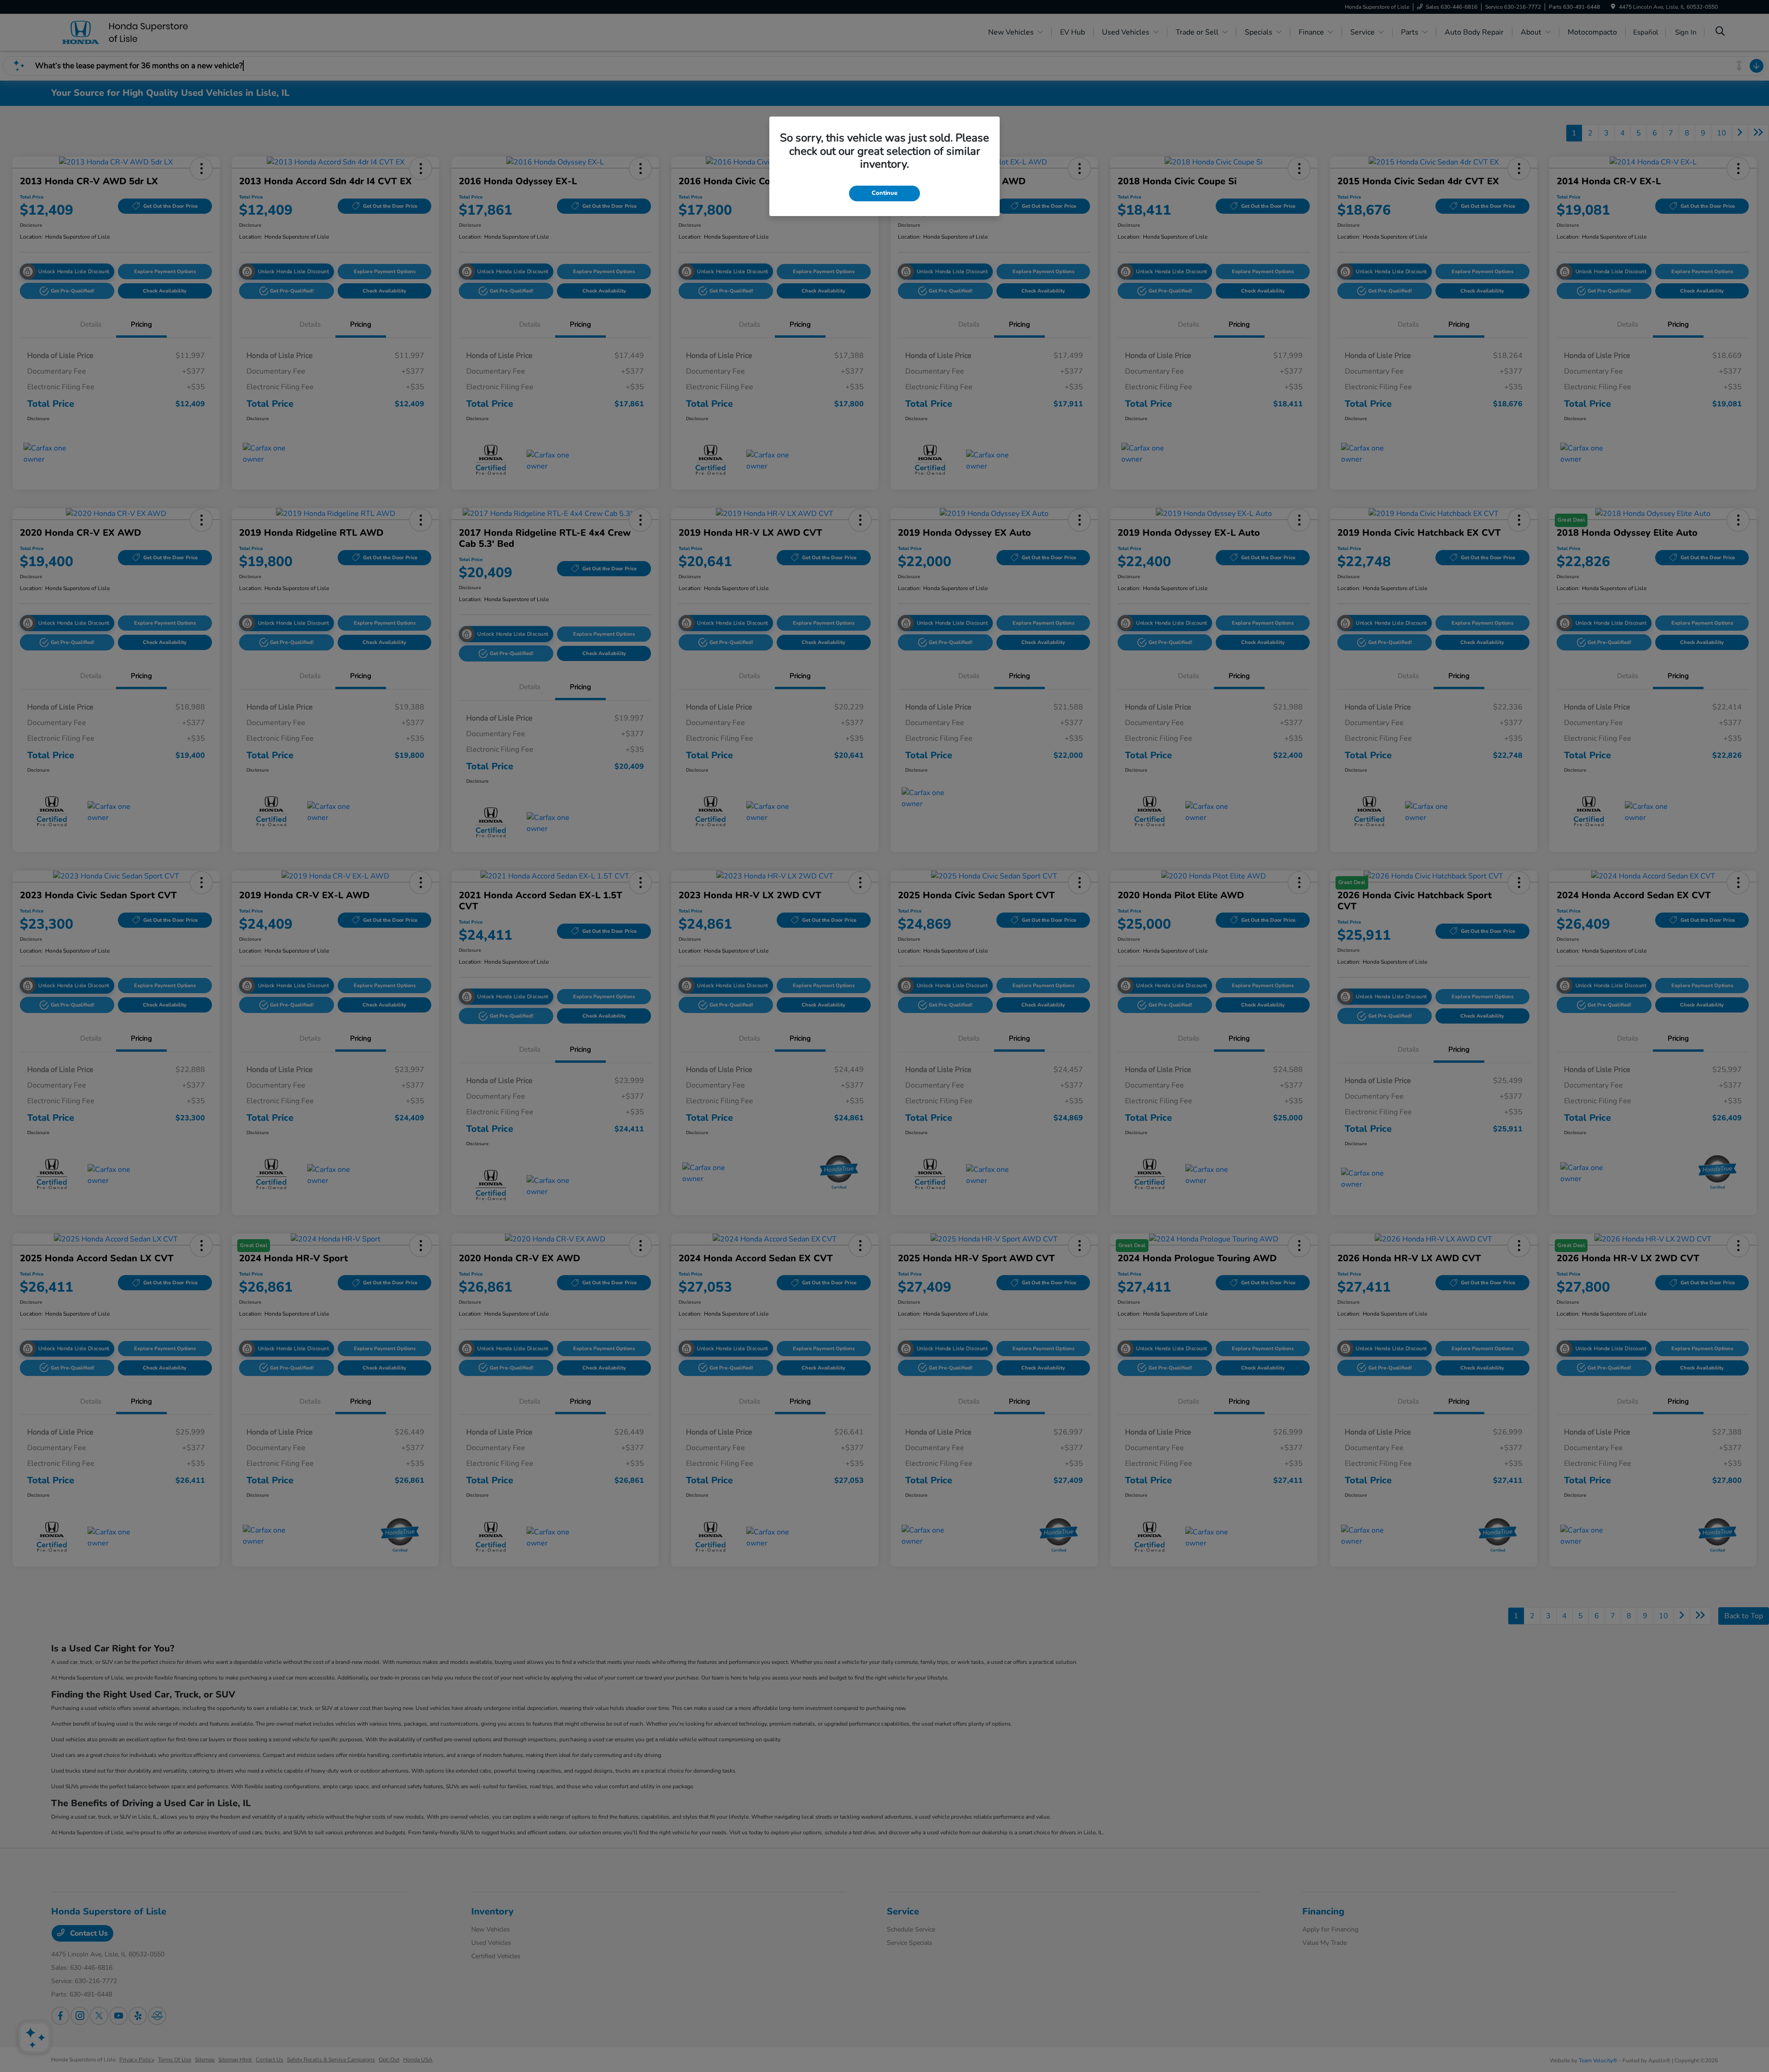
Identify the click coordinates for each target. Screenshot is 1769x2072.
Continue (884, 193)
